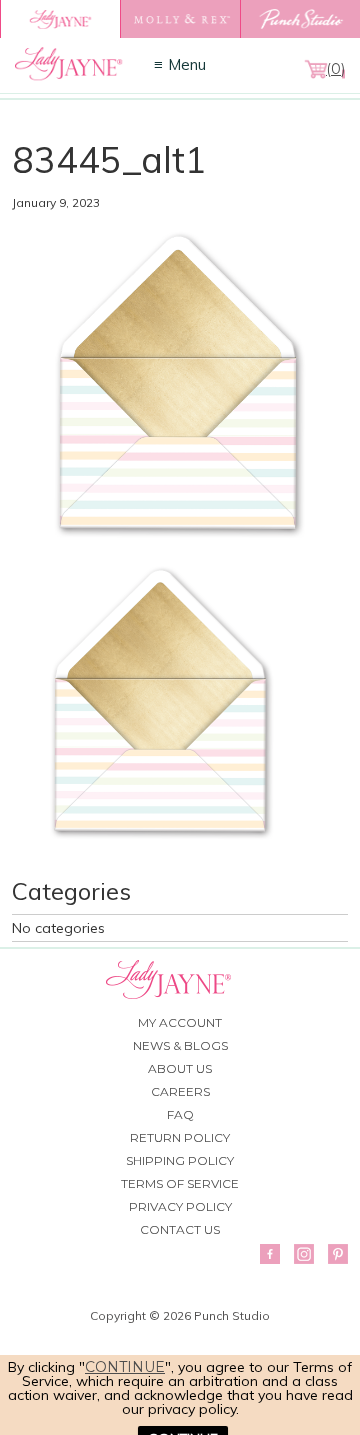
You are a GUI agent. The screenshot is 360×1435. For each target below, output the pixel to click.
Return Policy (180, 1137)
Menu (187, 64)
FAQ (180, 1114)
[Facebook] (270, 1254)
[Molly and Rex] (180, 19)
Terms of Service (180, 1183)
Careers (180, 1091)
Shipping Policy (180, 1160)
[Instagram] (304, 1254)
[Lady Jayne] (60, 19)
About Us (180, 1068)
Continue (125, 1367)
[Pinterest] (338, 1254)
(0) (335, 69)
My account (180, 1022)
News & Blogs (180, 1045)
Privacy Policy (180, 1206)
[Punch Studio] (300, 19)
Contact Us (180, 1229)
